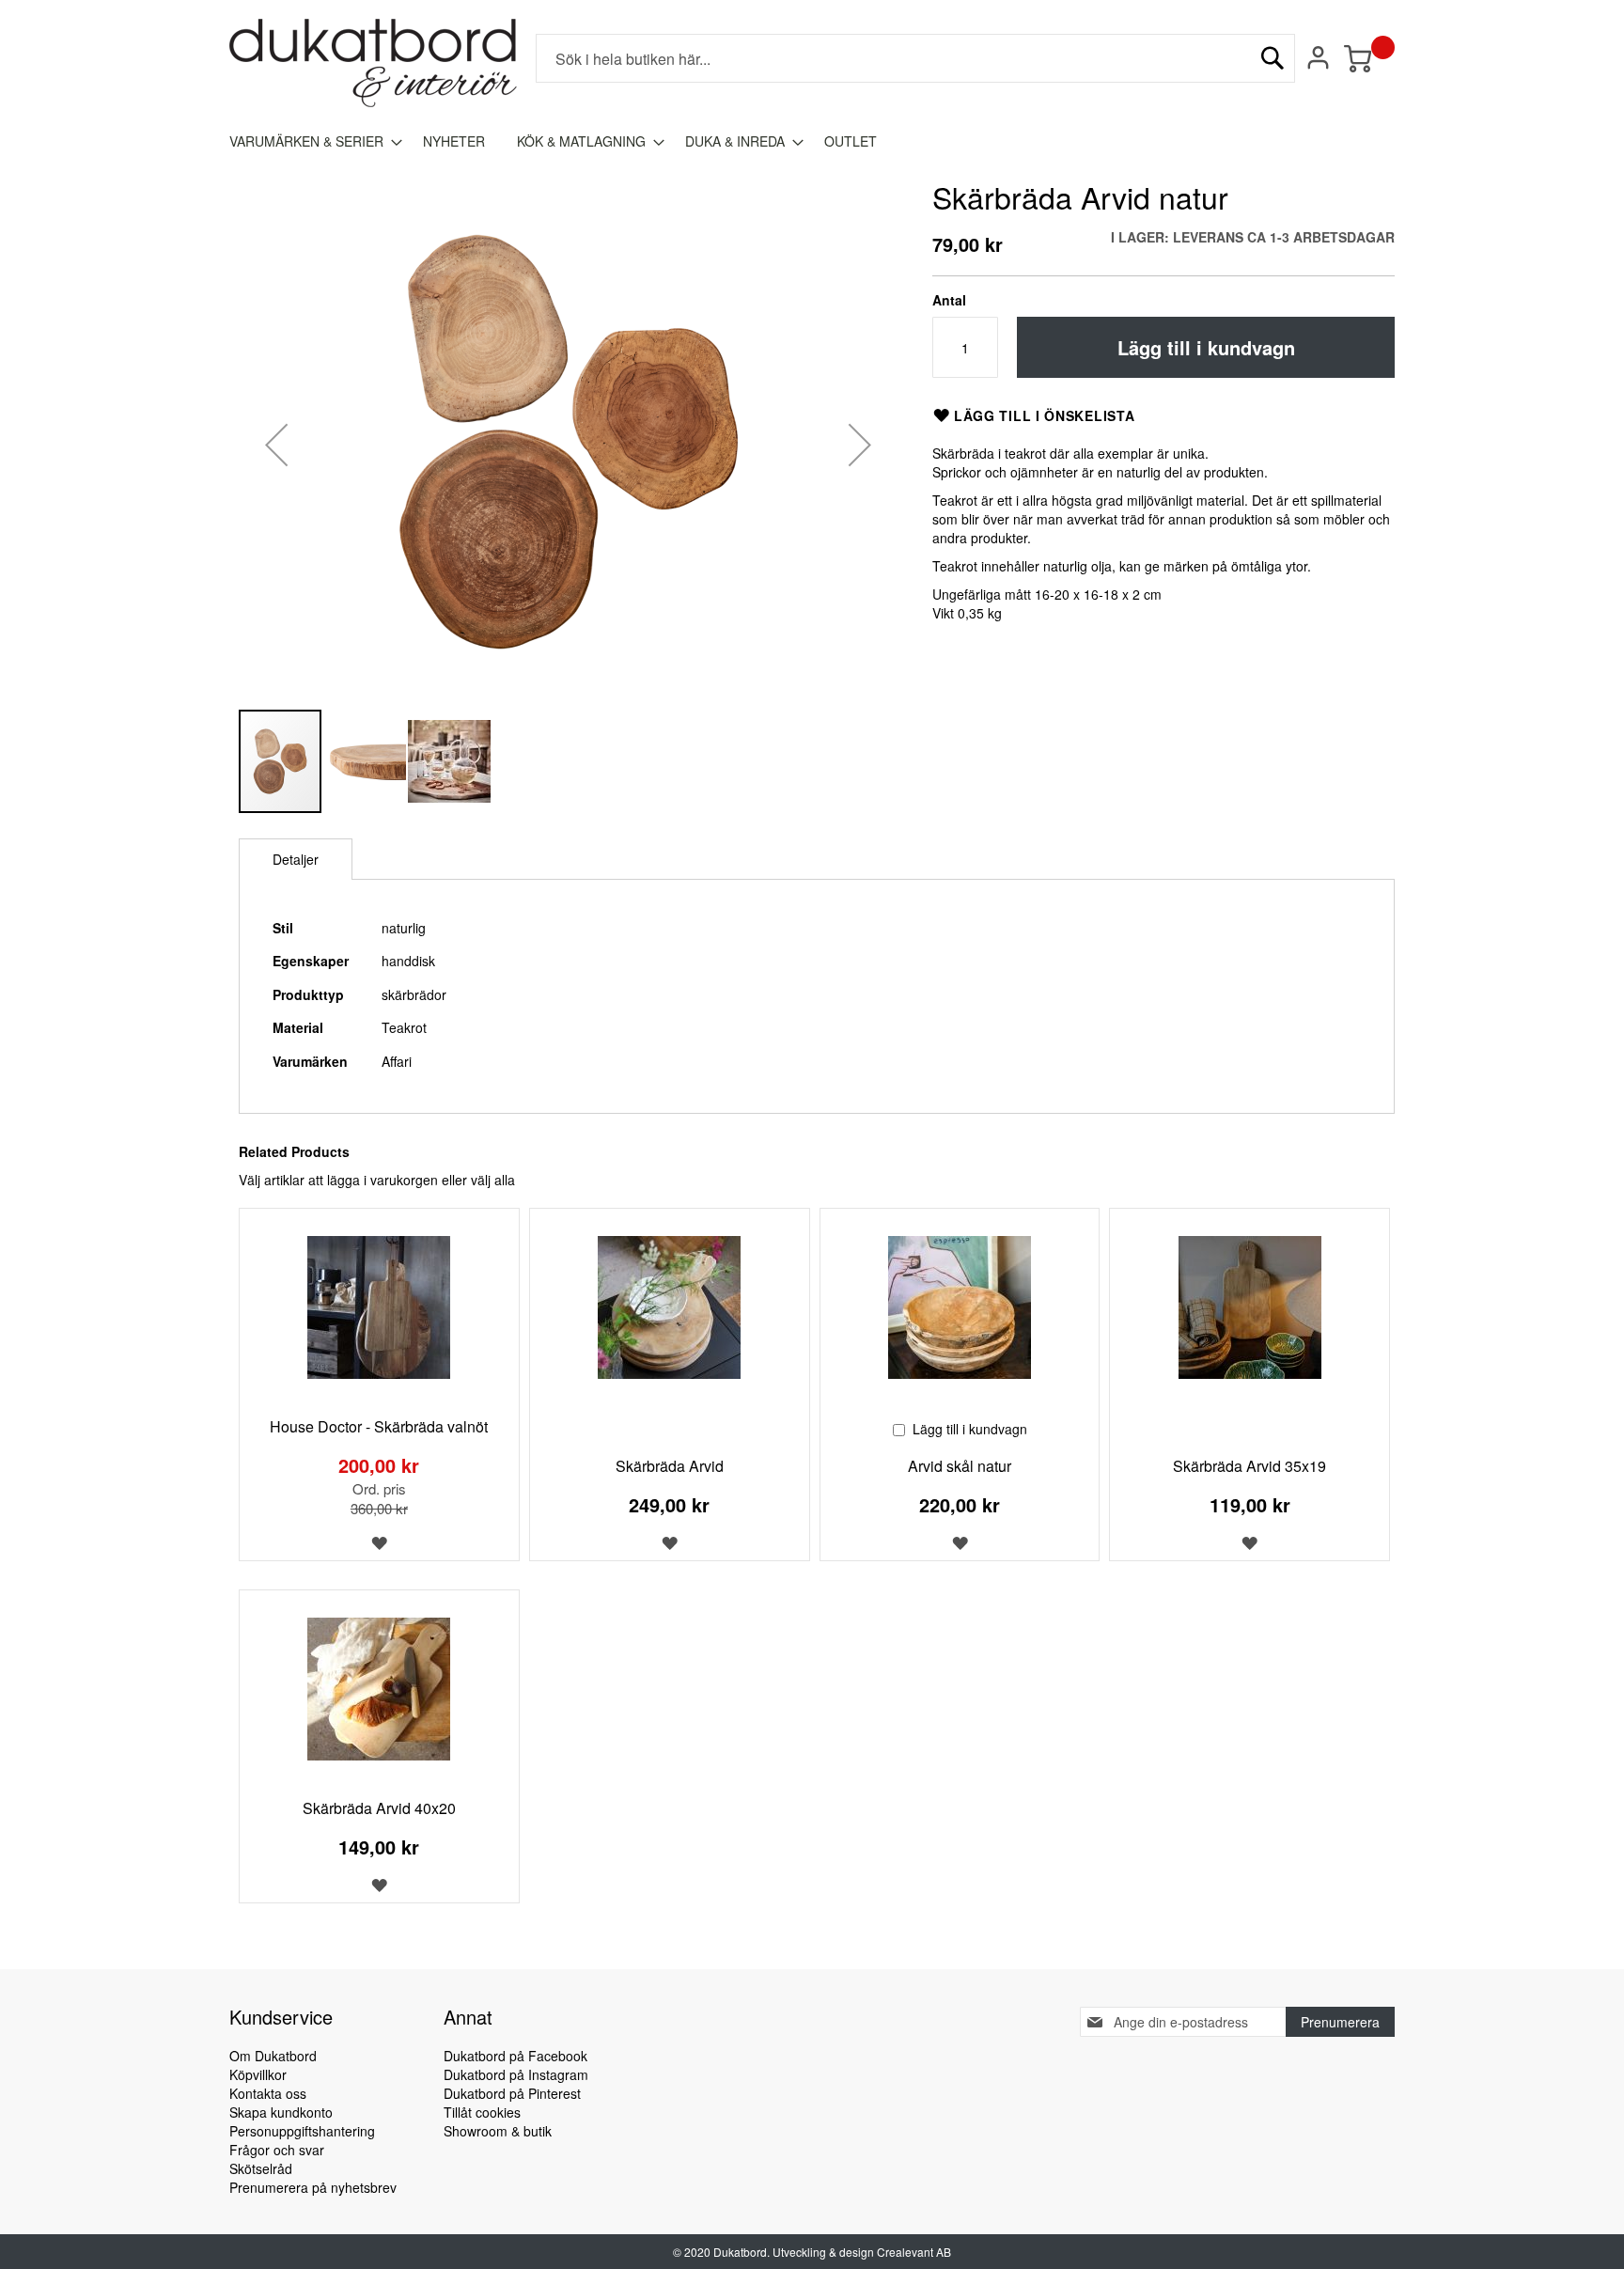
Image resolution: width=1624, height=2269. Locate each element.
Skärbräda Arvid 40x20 (379, 1808)
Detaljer (296, 859)
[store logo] (373, 63)
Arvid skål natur (960, 1466)
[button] (276, 444)
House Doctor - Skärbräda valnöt (379, 1426)
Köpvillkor (258, 2074)
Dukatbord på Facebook (515, 2056)
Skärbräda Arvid (670, 1466)
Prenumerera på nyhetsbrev (313, 2187)
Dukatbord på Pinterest (512, 2093)
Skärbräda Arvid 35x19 (1249, 1466)
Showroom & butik (498, 2131)
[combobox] (915, 58)
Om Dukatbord (273, 2056)
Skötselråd (261, 2168)
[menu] (812, 141)
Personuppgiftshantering (302, 2131)
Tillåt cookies (482, 2112)
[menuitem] (310, 141)
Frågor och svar (277, 2150)
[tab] (296, 859)
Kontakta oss (268, 2093)
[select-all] (493, 1180)
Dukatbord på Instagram (516, 2074)
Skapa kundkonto (281, 2112)
